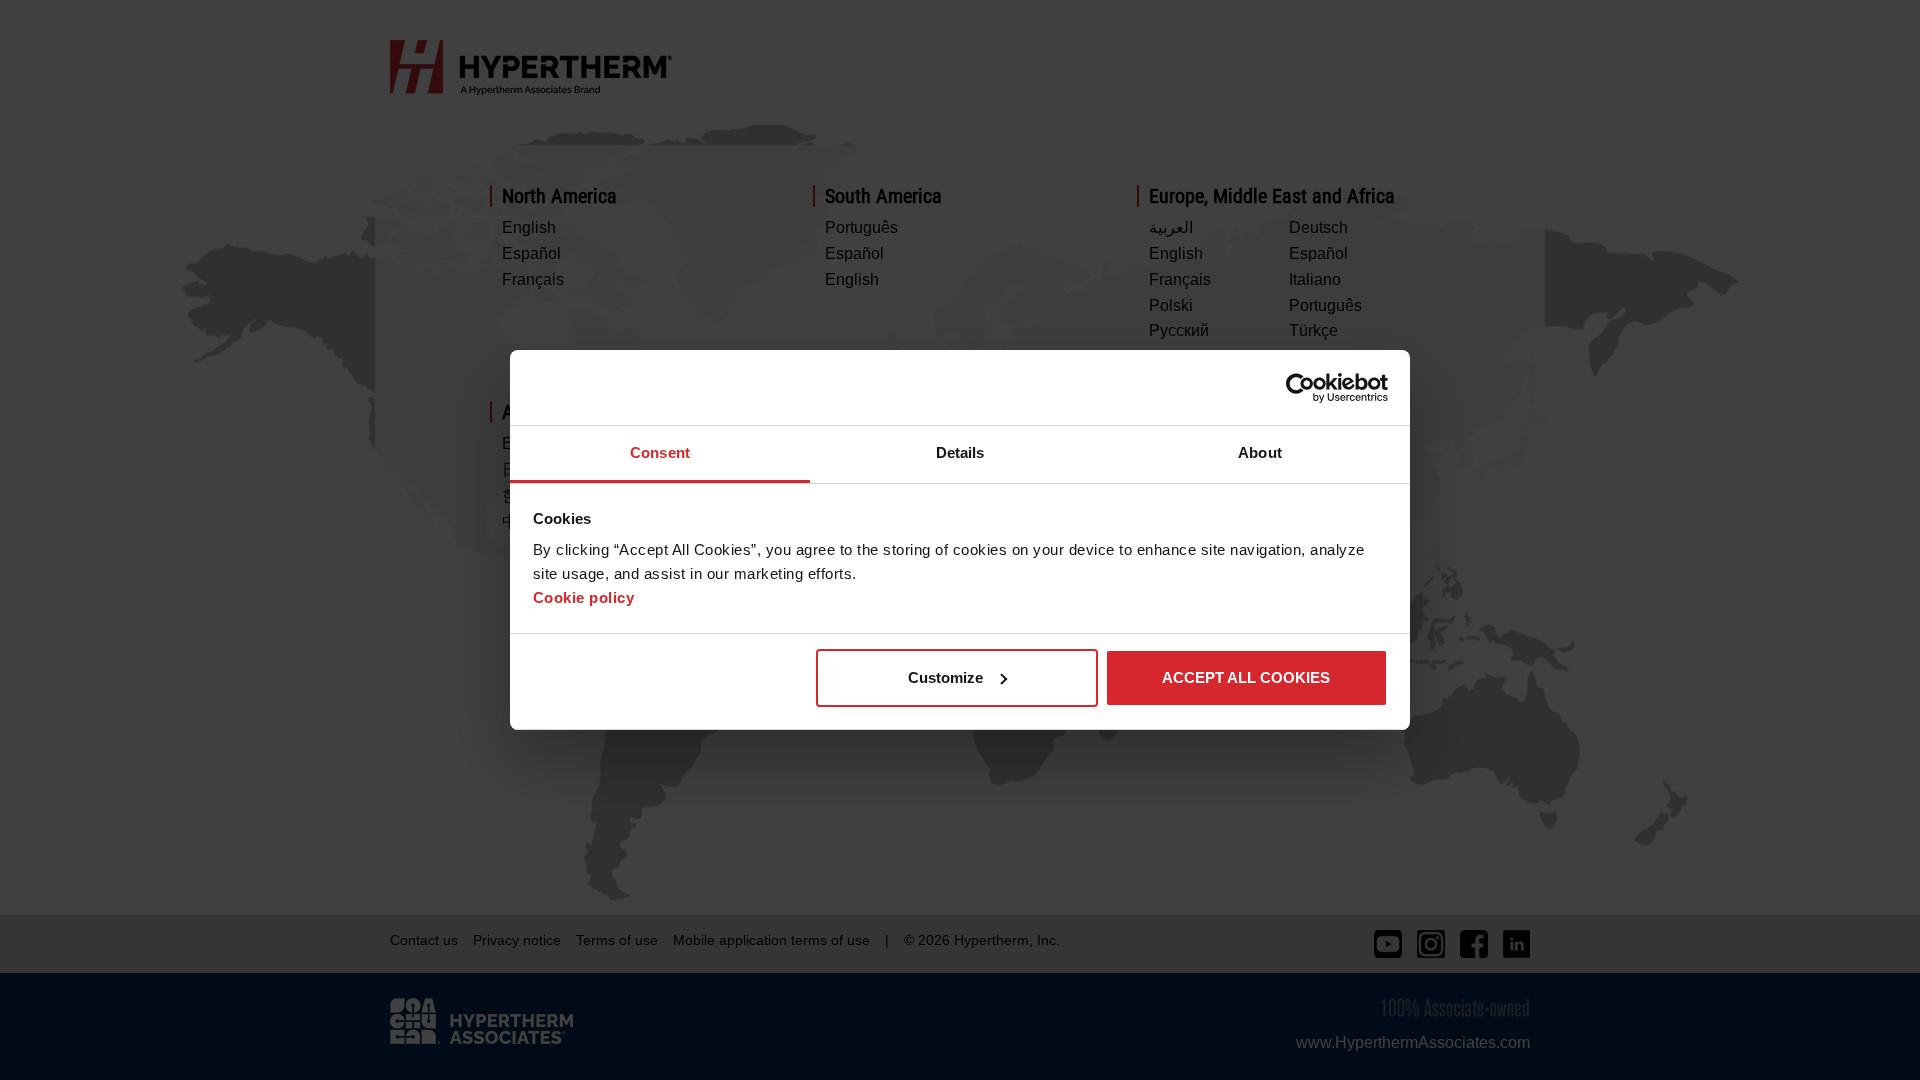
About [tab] (1260, 452)
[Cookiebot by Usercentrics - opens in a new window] (1300, 388)
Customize (945, 677)
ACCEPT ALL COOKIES (1246, 677)
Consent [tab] (660, 452)
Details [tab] (960, 452)
